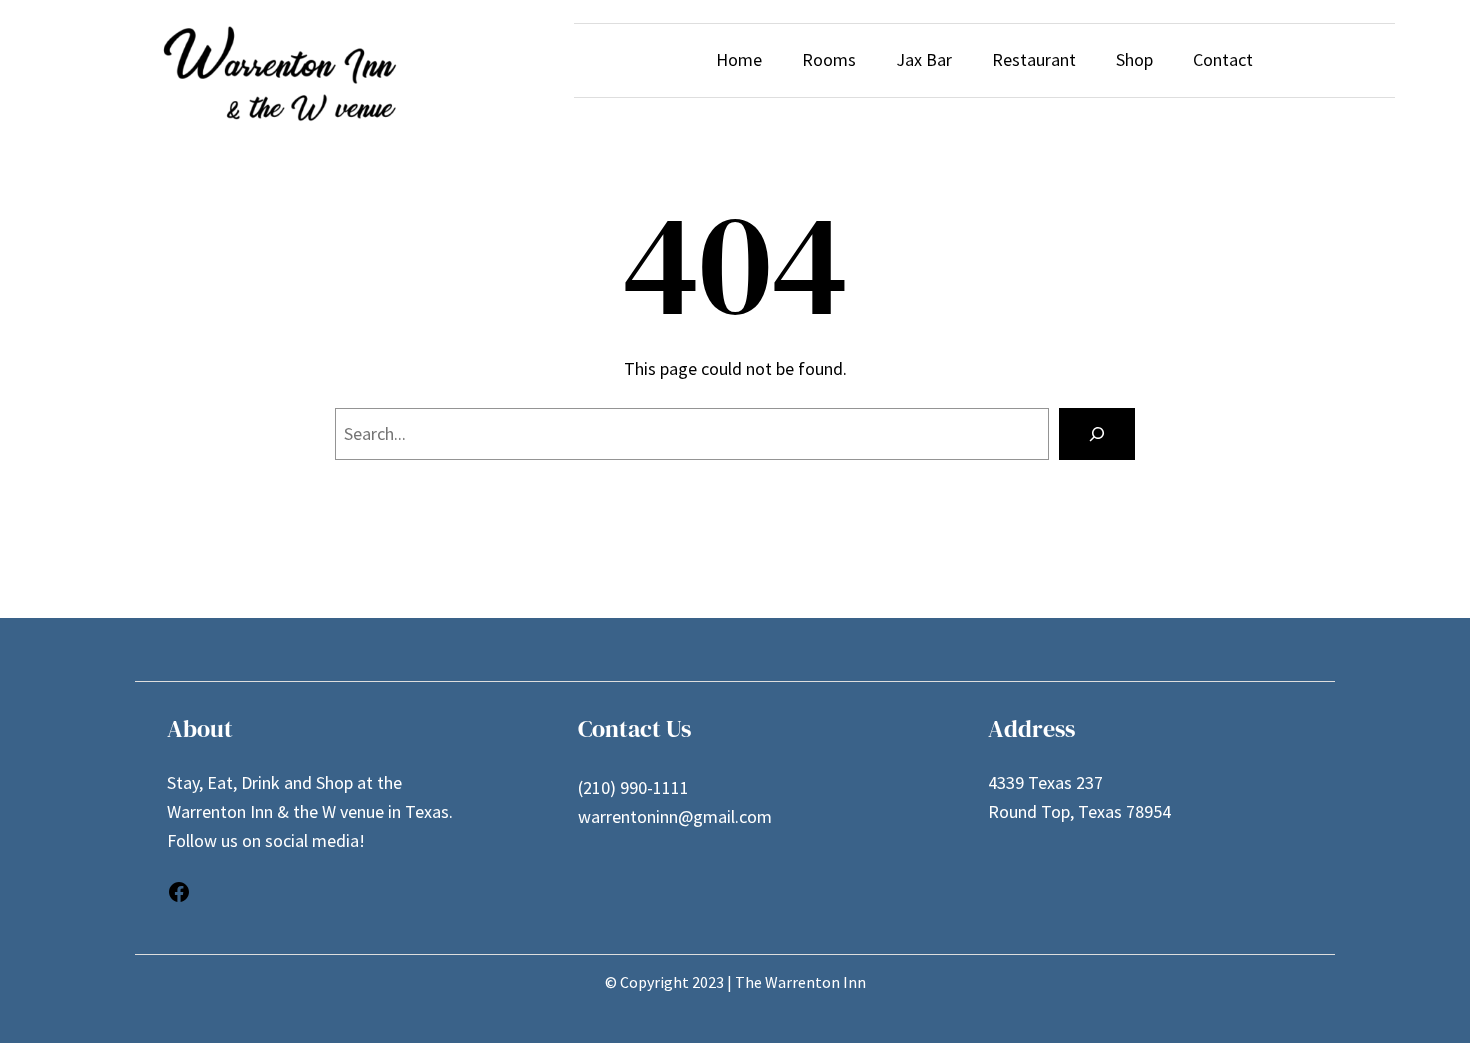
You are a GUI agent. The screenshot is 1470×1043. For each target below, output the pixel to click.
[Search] (1097, 434)
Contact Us (634, 728)
